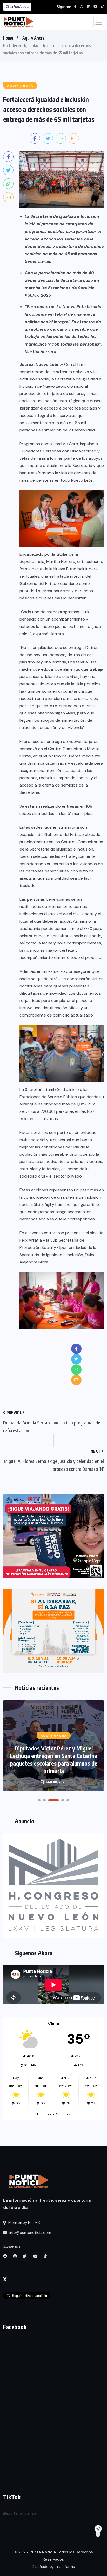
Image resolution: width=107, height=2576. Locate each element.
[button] (39, 1800)
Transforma (65, 2567)
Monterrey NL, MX (24, 2223)
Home (8, 38)
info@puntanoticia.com (30, 2233)
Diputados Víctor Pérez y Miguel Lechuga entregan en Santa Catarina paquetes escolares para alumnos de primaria (54, 1759)
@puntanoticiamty (20, 2513)
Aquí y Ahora (34, 38)
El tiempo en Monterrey (54, 2114)
